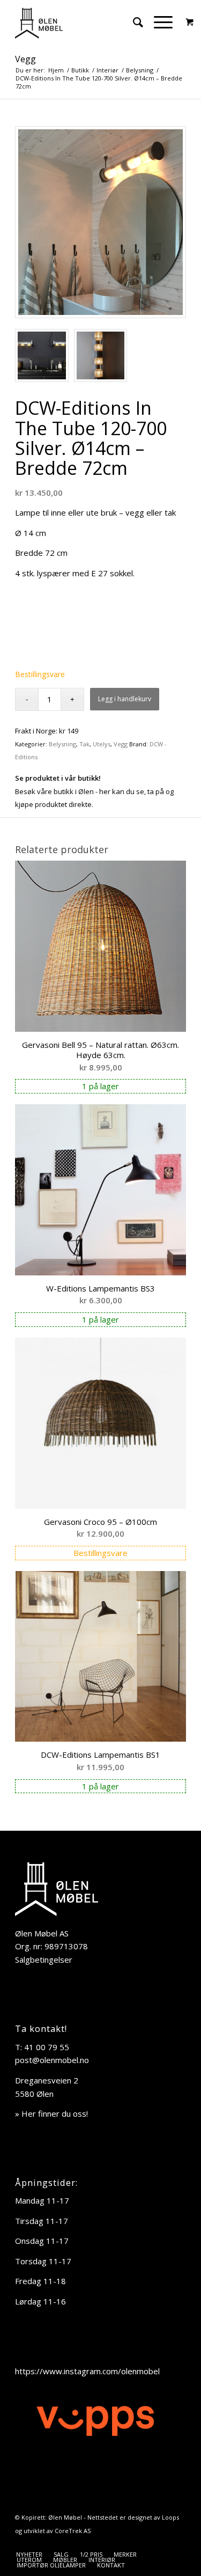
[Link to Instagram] (178, 2543)
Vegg (25, 59)
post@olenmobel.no (52, 2060)
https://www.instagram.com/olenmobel (87, 2371)
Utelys (102, 744)
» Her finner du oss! (51, 2113)
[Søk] (133, 22)
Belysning (62, 744)
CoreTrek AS (73, 2531)
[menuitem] (133, 22)
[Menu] (158, 22)
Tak (84, 744)
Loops (170, 2517)
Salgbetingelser (44, 1959)
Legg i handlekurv (125, 699)
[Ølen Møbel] (83, 22)
